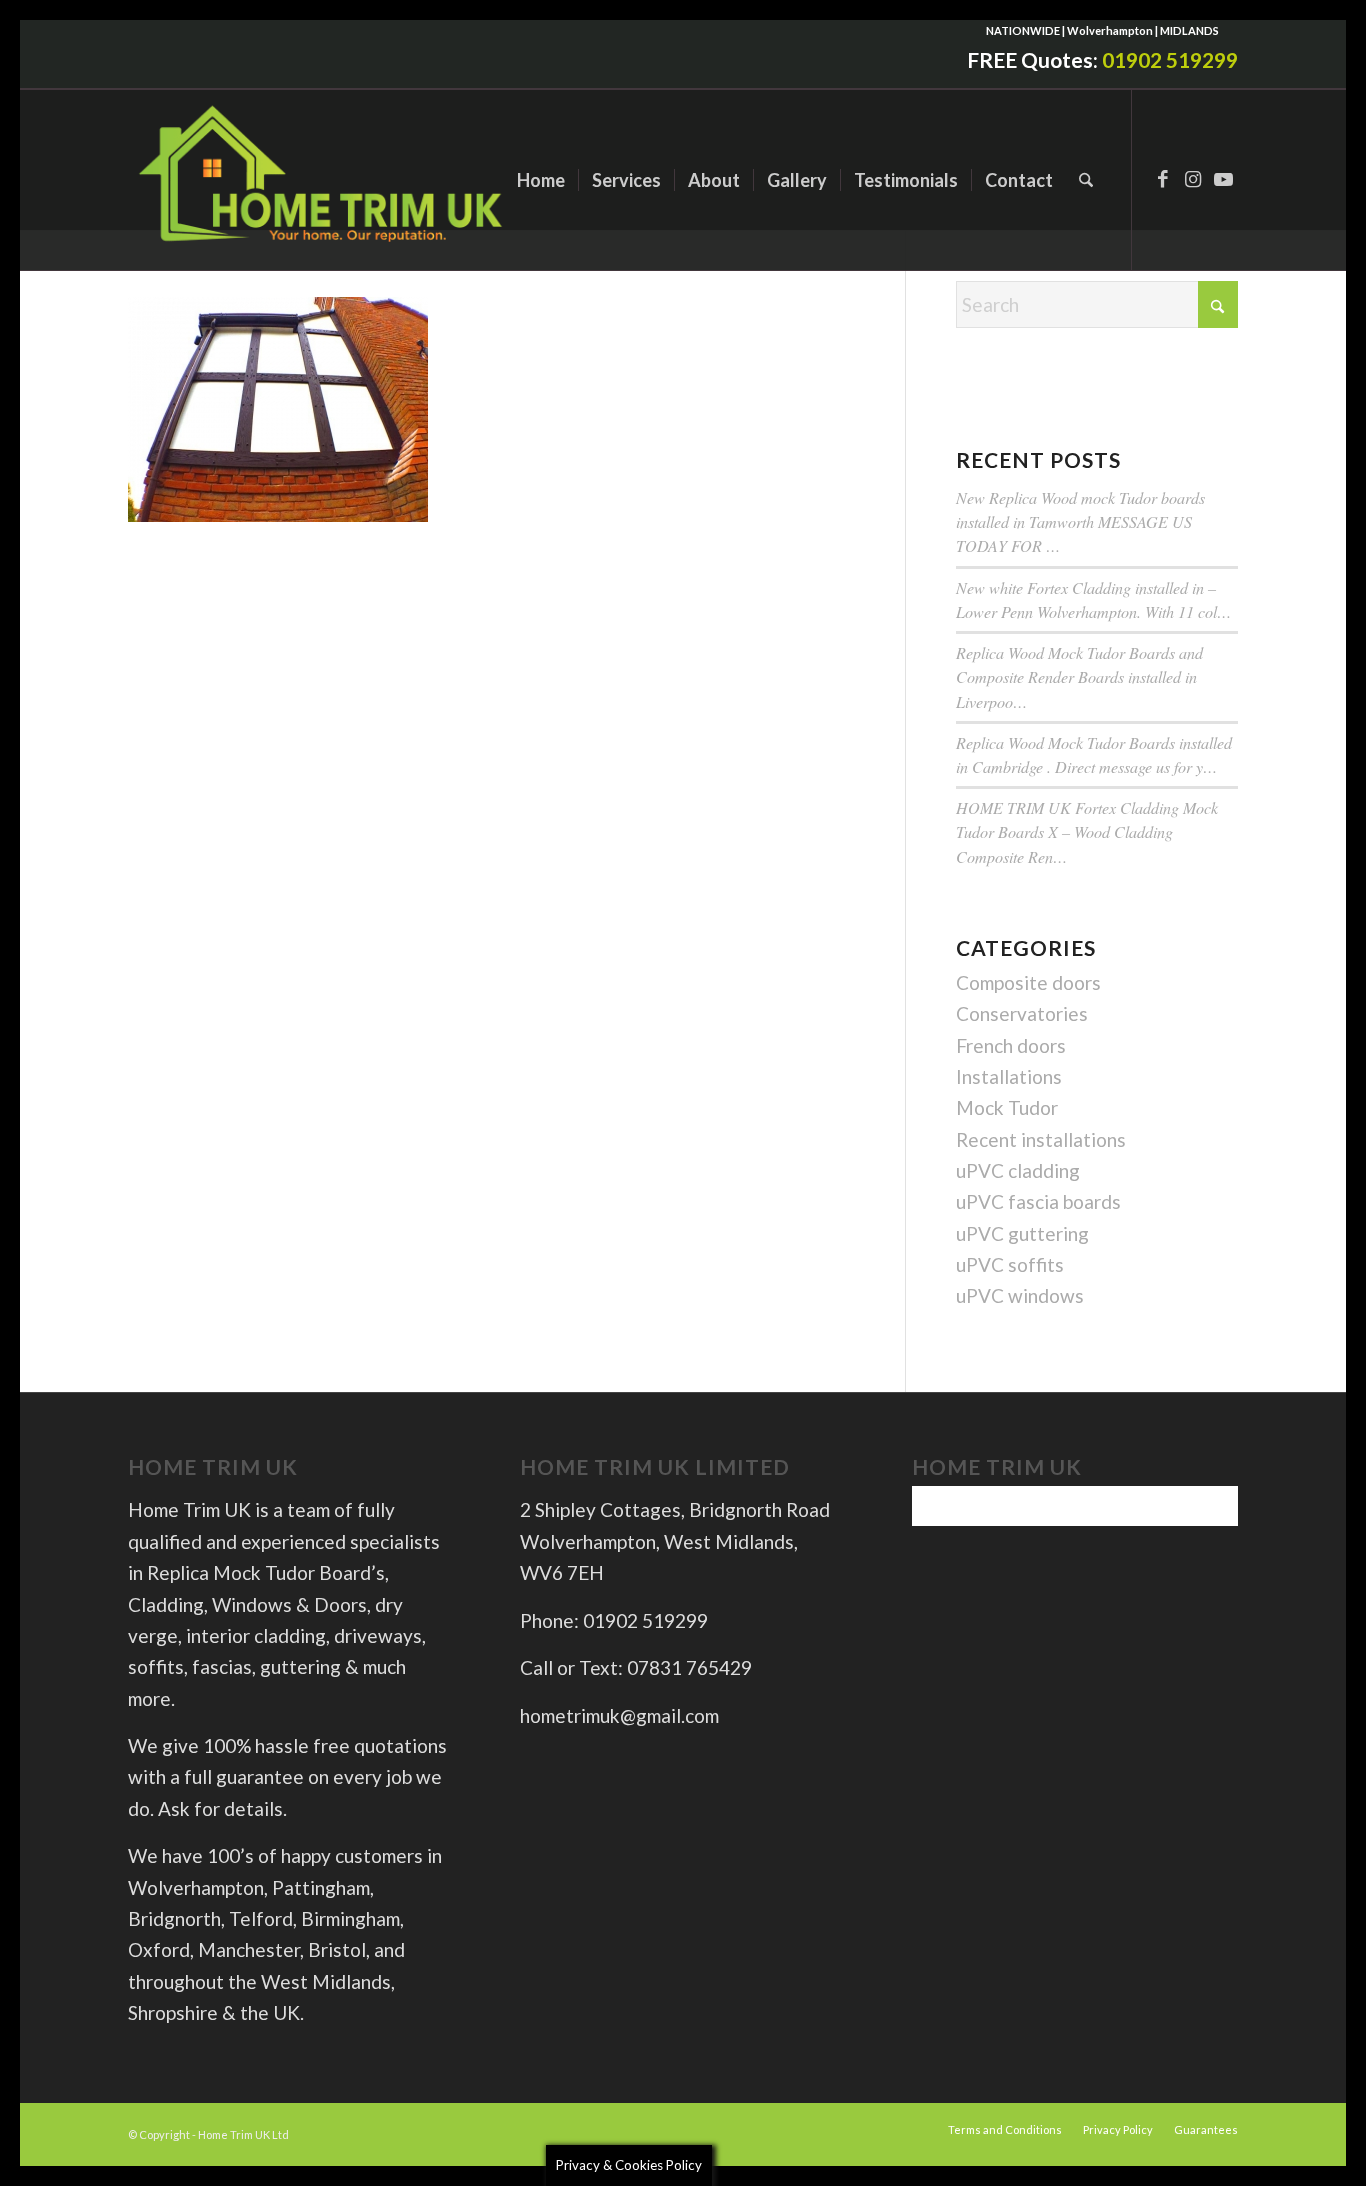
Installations (1009, 1076)
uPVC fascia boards (1038, 1201)
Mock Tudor (1007, 1107)
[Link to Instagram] (1193, 179)
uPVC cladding (1018, 1170)
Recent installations (1041, 1139)
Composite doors (1028, 982)
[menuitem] (541, 180)
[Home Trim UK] (323, 180)
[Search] (1086, 180)
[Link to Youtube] (1223, 179)
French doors (1011, 1045)
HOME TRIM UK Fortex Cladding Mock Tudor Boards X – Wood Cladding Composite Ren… (1087, 831)
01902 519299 (1170, 59)
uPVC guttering (1022, 1233)
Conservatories (1022, 1013)
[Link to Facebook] (1163, 179)
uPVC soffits (1010, 1264)
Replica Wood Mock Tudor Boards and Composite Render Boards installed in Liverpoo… (1079, 676)
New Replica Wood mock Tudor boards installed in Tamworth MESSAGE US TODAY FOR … (1080, 521)
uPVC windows (1020, 1295)
